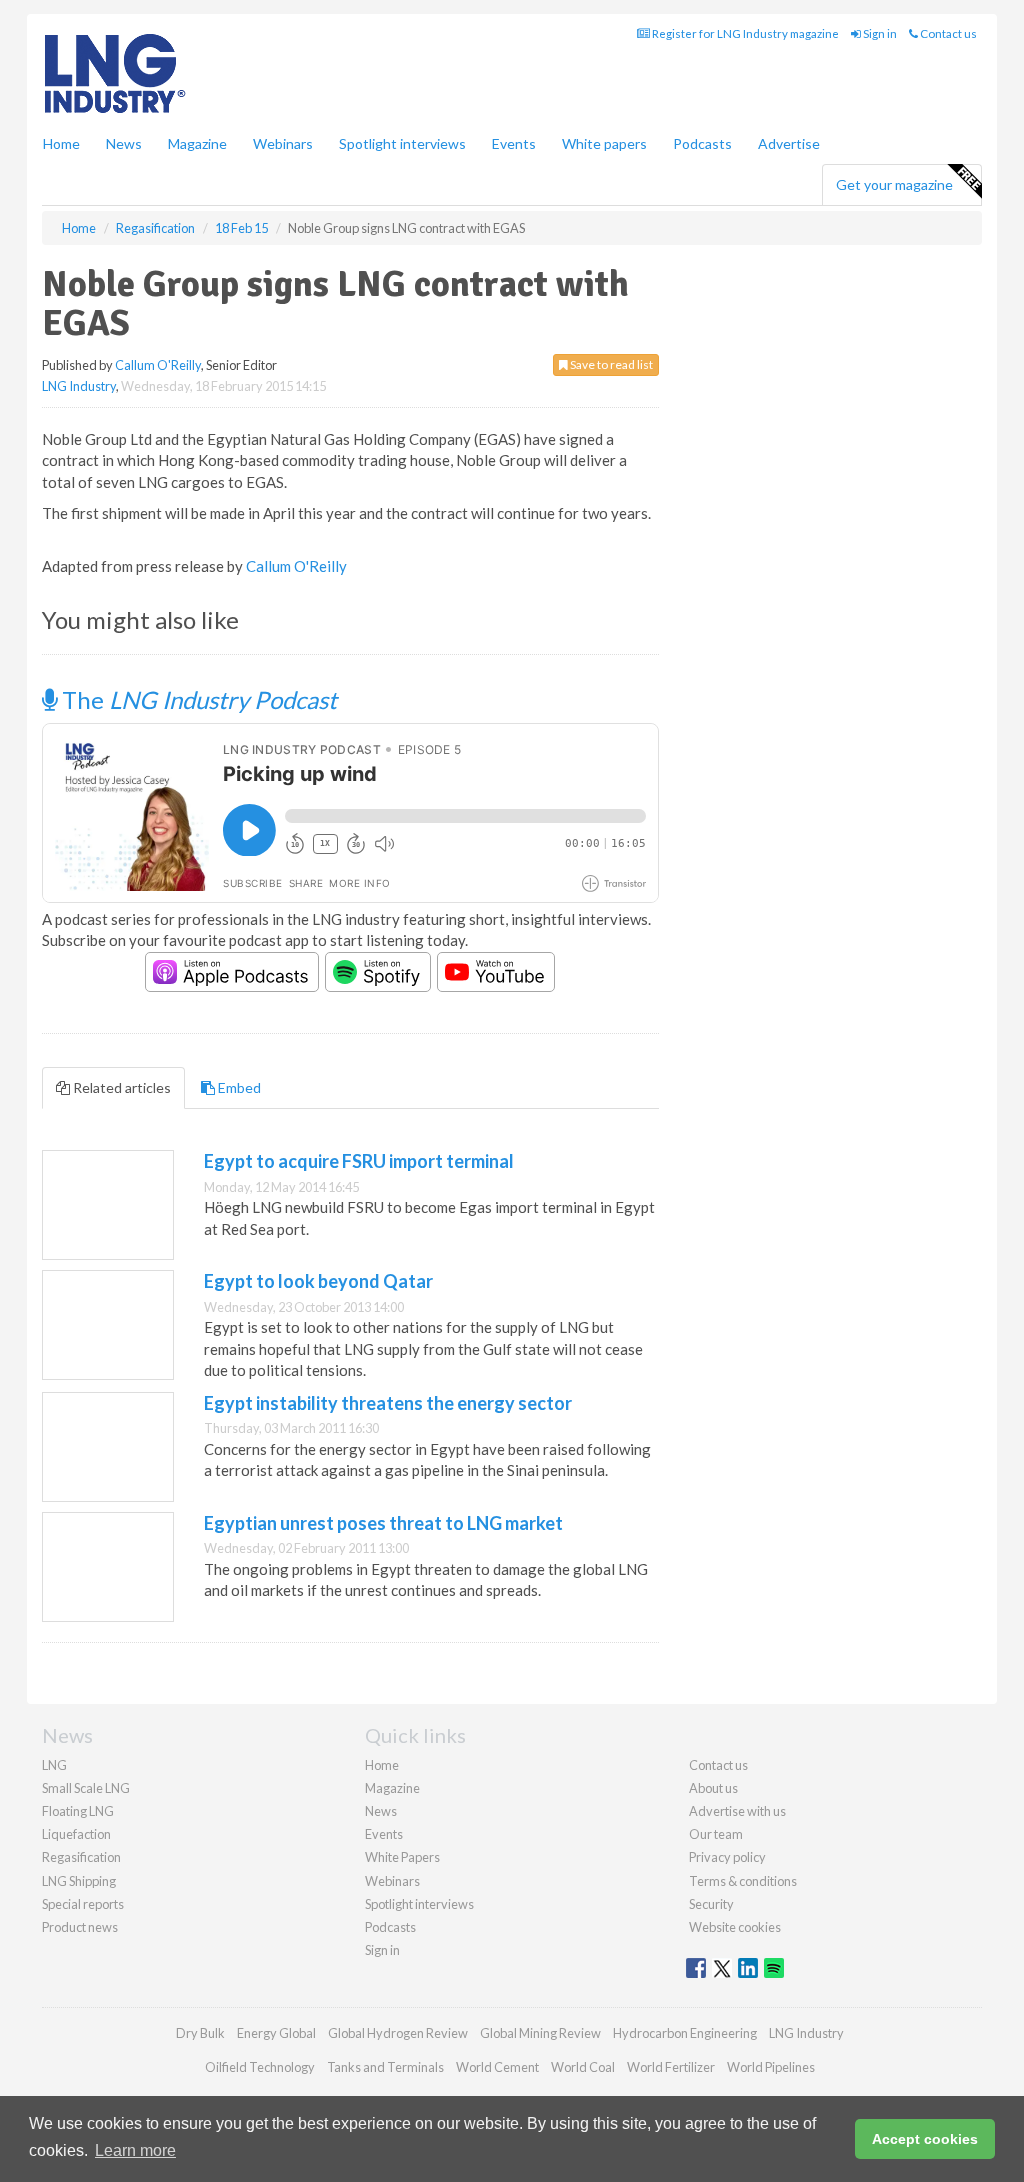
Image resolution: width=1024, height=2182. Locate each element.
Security (711, 1904)
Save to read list (610, 364)
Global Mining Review (540, 2033)
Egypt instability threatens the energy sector (388, 1403)
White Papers (402, 1857)
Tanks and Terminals (385, 2067)
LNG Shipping (79, 1881)
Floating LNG (78, 1811)
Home (61, 143)
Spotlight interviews (402, 143)
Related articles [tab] (120, 1087)
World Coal (583, 2067)
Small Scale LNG (86, 1788)
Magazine (197, 143)
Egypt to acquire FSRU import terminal (359, 1161)
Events (514, 143)
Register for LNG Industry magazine (744, 33)
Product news (80, 1927)
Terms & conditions (743, 1881)
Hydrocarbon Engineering (685, 2033)
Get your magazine (894, 184)
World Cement (497, 2067)
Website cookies (735, 1927)
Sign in (879, 33)
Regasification (81, 1857)
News (381, 1811)
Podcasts (702, 143)
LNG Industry (79, 386)
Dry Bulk (200, 2033)
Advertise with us (737, 1811)
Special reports (83, 1904)
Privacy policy (727, 1857)
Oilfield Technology (260, 2067)
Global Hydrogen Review (398, 2033)
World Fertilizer (671, 2067)
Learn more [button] (135, 2150)
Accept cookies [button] (925, 2139)
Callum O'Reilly (158, 365)
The (197, 699)
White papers (604, 143)
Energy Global (276, 2033)
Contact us (947, 33)
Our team (716, 1834)
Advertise (789, 143)
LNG (54, 1765)
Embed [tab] (238, 1087)
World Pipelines (771, 2067)
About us (713, 1788)
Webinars (283, 143)
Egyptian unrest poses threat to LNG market (383, 1523)
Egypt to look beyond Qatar (318, 1281)
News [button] (124, 143)
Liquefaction (76, 1834)
